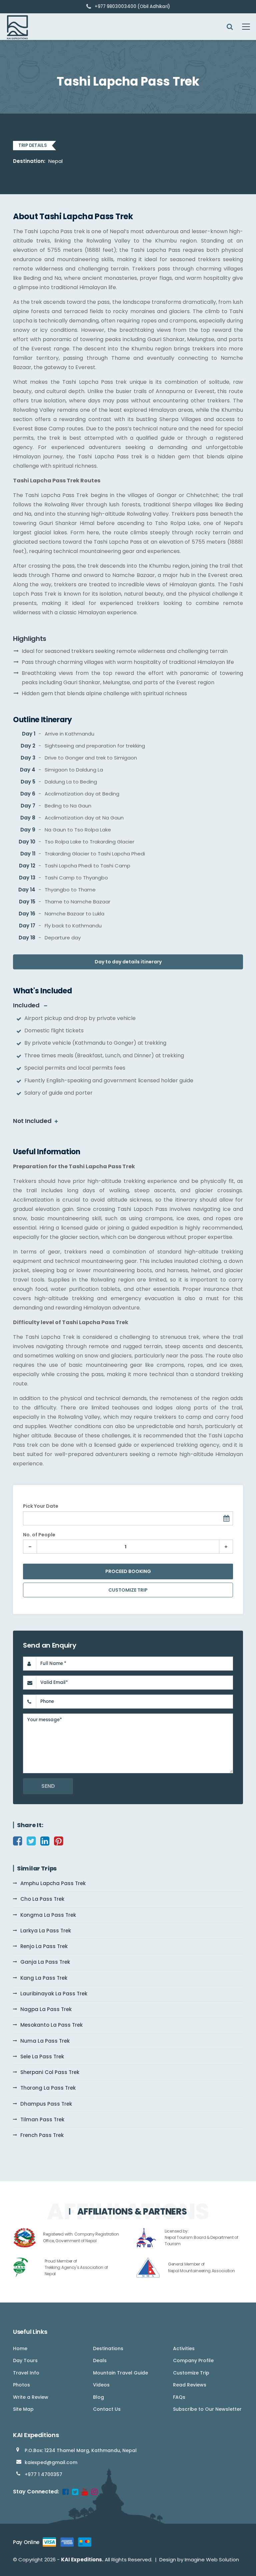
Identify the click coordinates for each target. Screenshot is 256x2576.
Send (48, 1786)
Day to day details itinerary (128, 962)
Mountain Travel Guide (120, 2373)
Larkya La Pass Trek (46, 1931)
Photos (21, 2385)
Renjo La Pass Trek (44, 1946)
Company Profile (193, 2360)
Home (20, 2348)
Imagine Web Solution (212, 2560)
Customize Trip (128, 1590)
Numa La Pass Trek (45, 2041)
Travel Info (26, 2373)
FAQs (179, 2397)
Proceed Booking (128, 1571)
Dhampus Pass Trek (46, 2104)
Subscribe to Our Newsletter (207, 2409)
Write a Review (31, 2397)
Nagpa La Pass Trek (46, 2009)
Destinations (108, 2348)
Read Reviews (190, 2385)
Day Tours (25, 2360)
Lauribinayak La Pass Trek (54, 1994)
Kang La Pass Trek (44, 1978)
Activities (184, 2348)
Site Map (23, 2409)
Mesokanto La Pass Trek (51, 2025)
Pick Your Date (41, 1506)
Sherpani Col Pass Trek (50, 2072)
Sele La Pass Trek (42, 2057)
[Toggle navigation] (242, 27)
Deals (100, 2360)
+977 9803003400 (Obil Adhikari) (132, 6)
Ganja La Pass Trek (45, 1962)
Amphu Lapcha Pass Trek (53, 1883)
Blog (98, 2397)
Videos (101, 2385)
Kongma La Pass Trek (48, 1915)
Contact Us (107, 2409)
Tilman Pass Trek (42, 2119)
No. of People (39, 1535)
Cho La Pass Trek (42, 1899)
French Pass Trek (42, 2135)
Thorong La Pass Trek (48, 2088)
